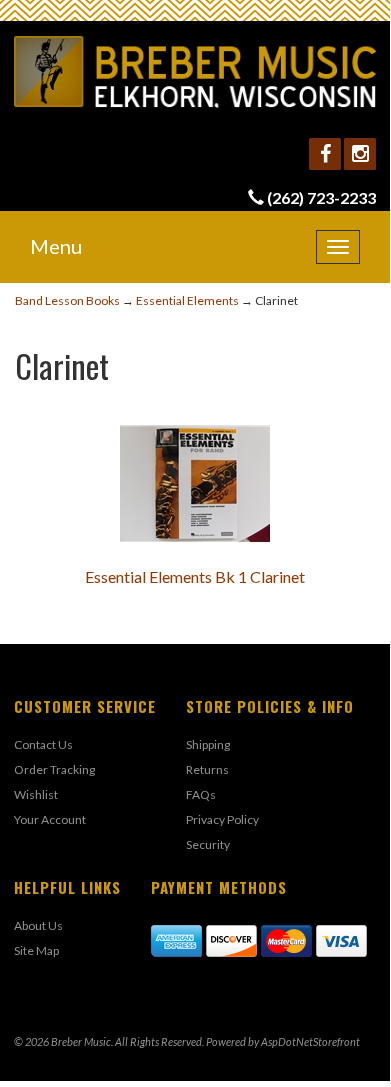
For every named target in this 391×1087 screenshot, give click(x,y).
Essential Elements (187, 300)
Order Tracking (54, 769)
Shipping (208, 744)
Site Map (36, 950)
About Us (38, 925)
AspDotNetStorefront (310, 1041)
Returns (207, 769)
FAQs (201, 794)
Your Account (50, 819)
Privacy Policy (222, 819)
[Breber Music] (195, 72)
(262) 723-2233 (321, 197)
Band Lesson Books (67, 300)
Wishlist (36, 794)
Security (208, 844)
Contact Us (43, 744)
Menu (56, 246)
